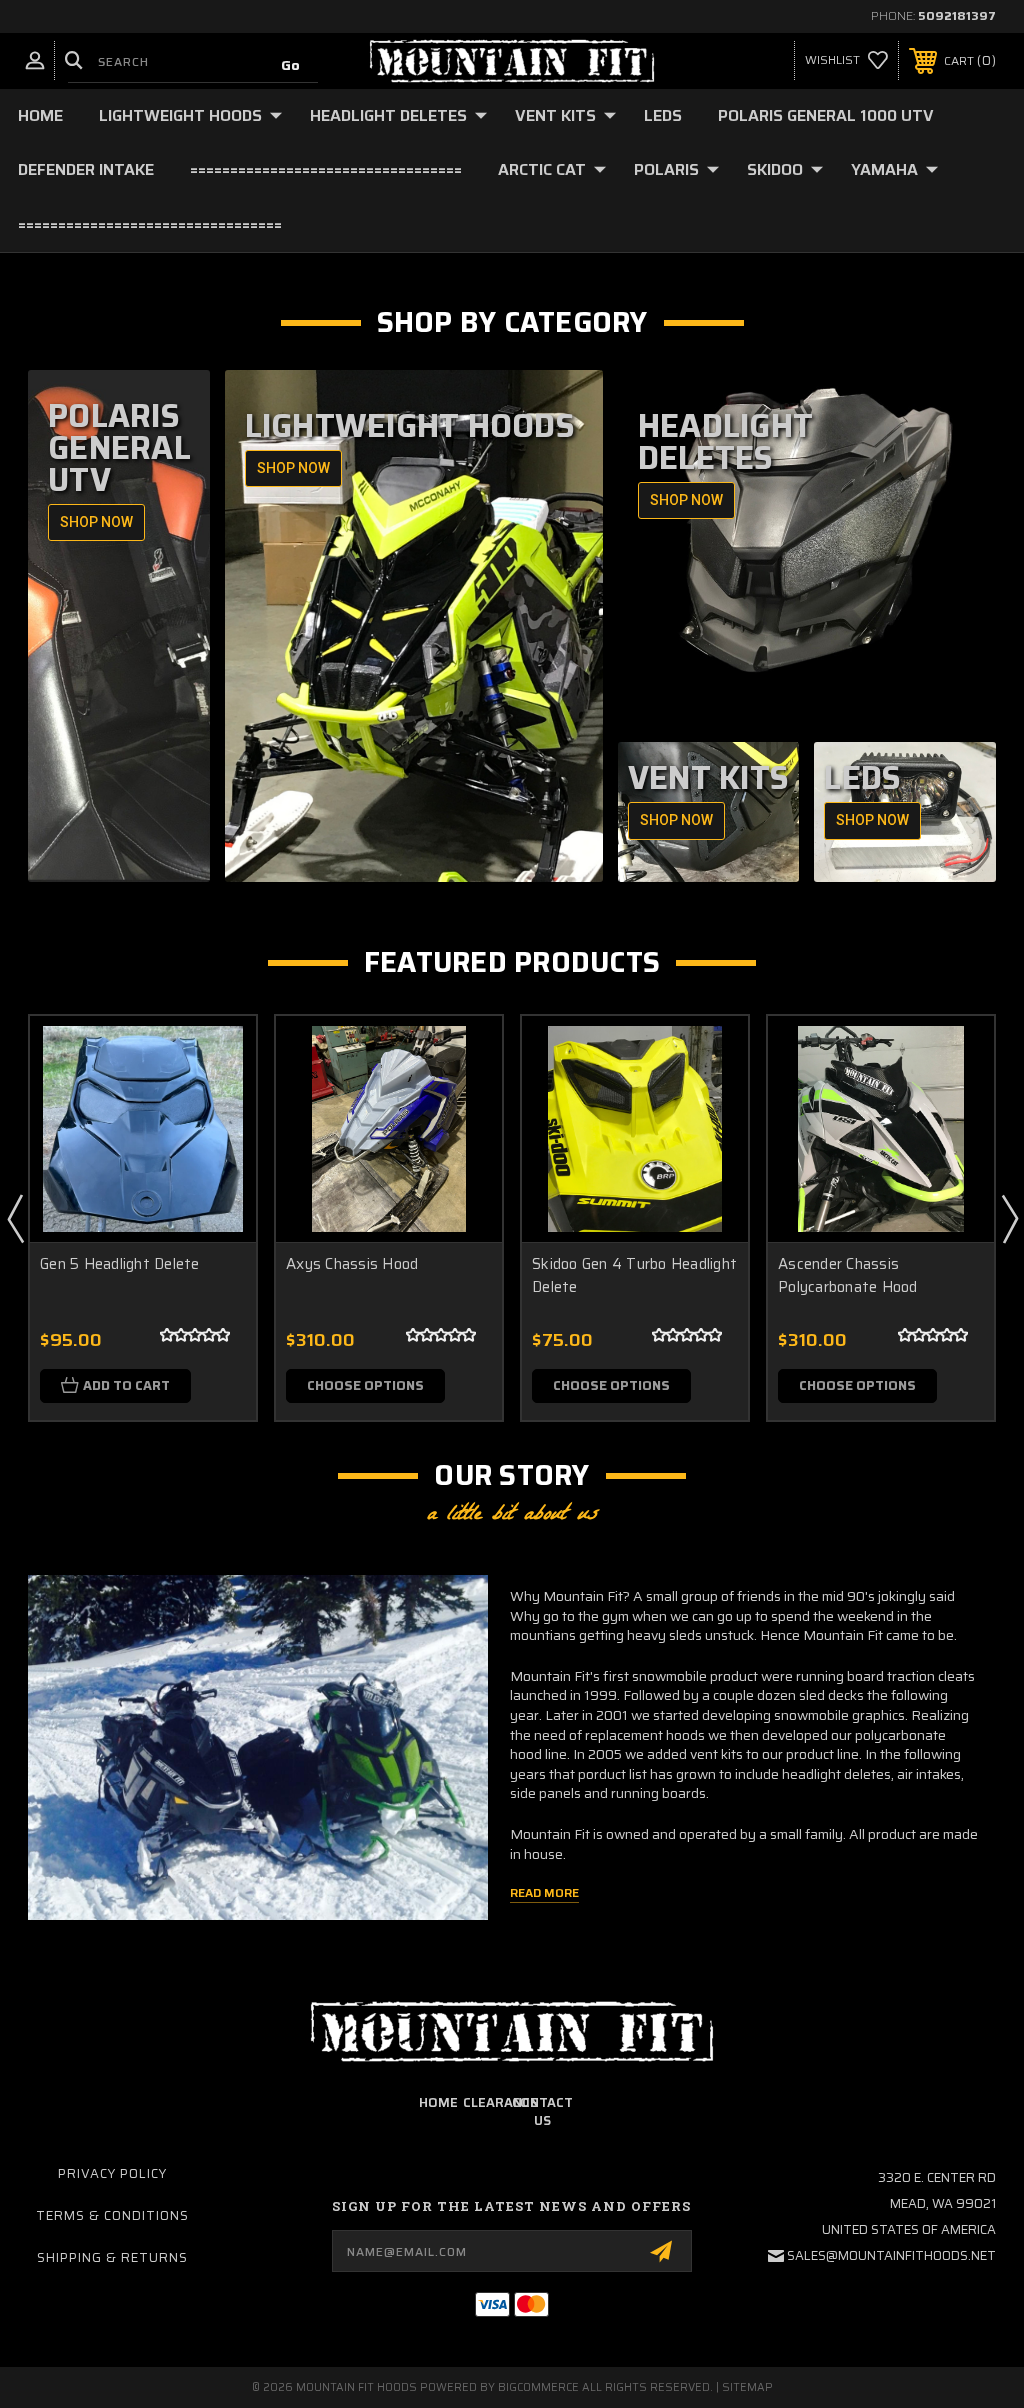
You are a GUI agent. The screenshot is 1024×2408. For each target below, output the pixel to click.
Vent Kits (555, 115)
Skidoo (775, 169)
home (438, 2102)
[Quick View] (216, 1055)
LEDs (663, 115)
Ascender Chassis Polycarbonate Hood (848, 1275)
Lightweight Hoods (180, 115)
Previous (15, 1218)
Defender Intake (86, 169)
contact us (542, 2111)
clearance (500, 2102)
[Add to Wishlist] (216, 1103)
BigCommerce (538, 2387)
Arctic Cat (542, 169)
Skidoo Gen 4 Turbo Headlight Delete (634, 1275)
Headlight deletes (388, 115)
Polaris (666, 169)
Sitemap (747, 2387)
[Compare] (216, 1151)
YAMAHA (884, 169)
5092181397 (957, 15)
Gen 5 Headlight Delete (120, 1264)
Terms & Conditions (112, 2215)
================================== (326, 169)
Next (1009, 1218)
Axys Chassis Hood (352, 1264)
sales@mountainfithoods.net (891, 2255)
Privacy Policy (112, 2173)
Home (40, 115)
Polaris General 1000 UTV (826, 115)
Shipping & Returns (112, 2257)
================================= (150, 224)
